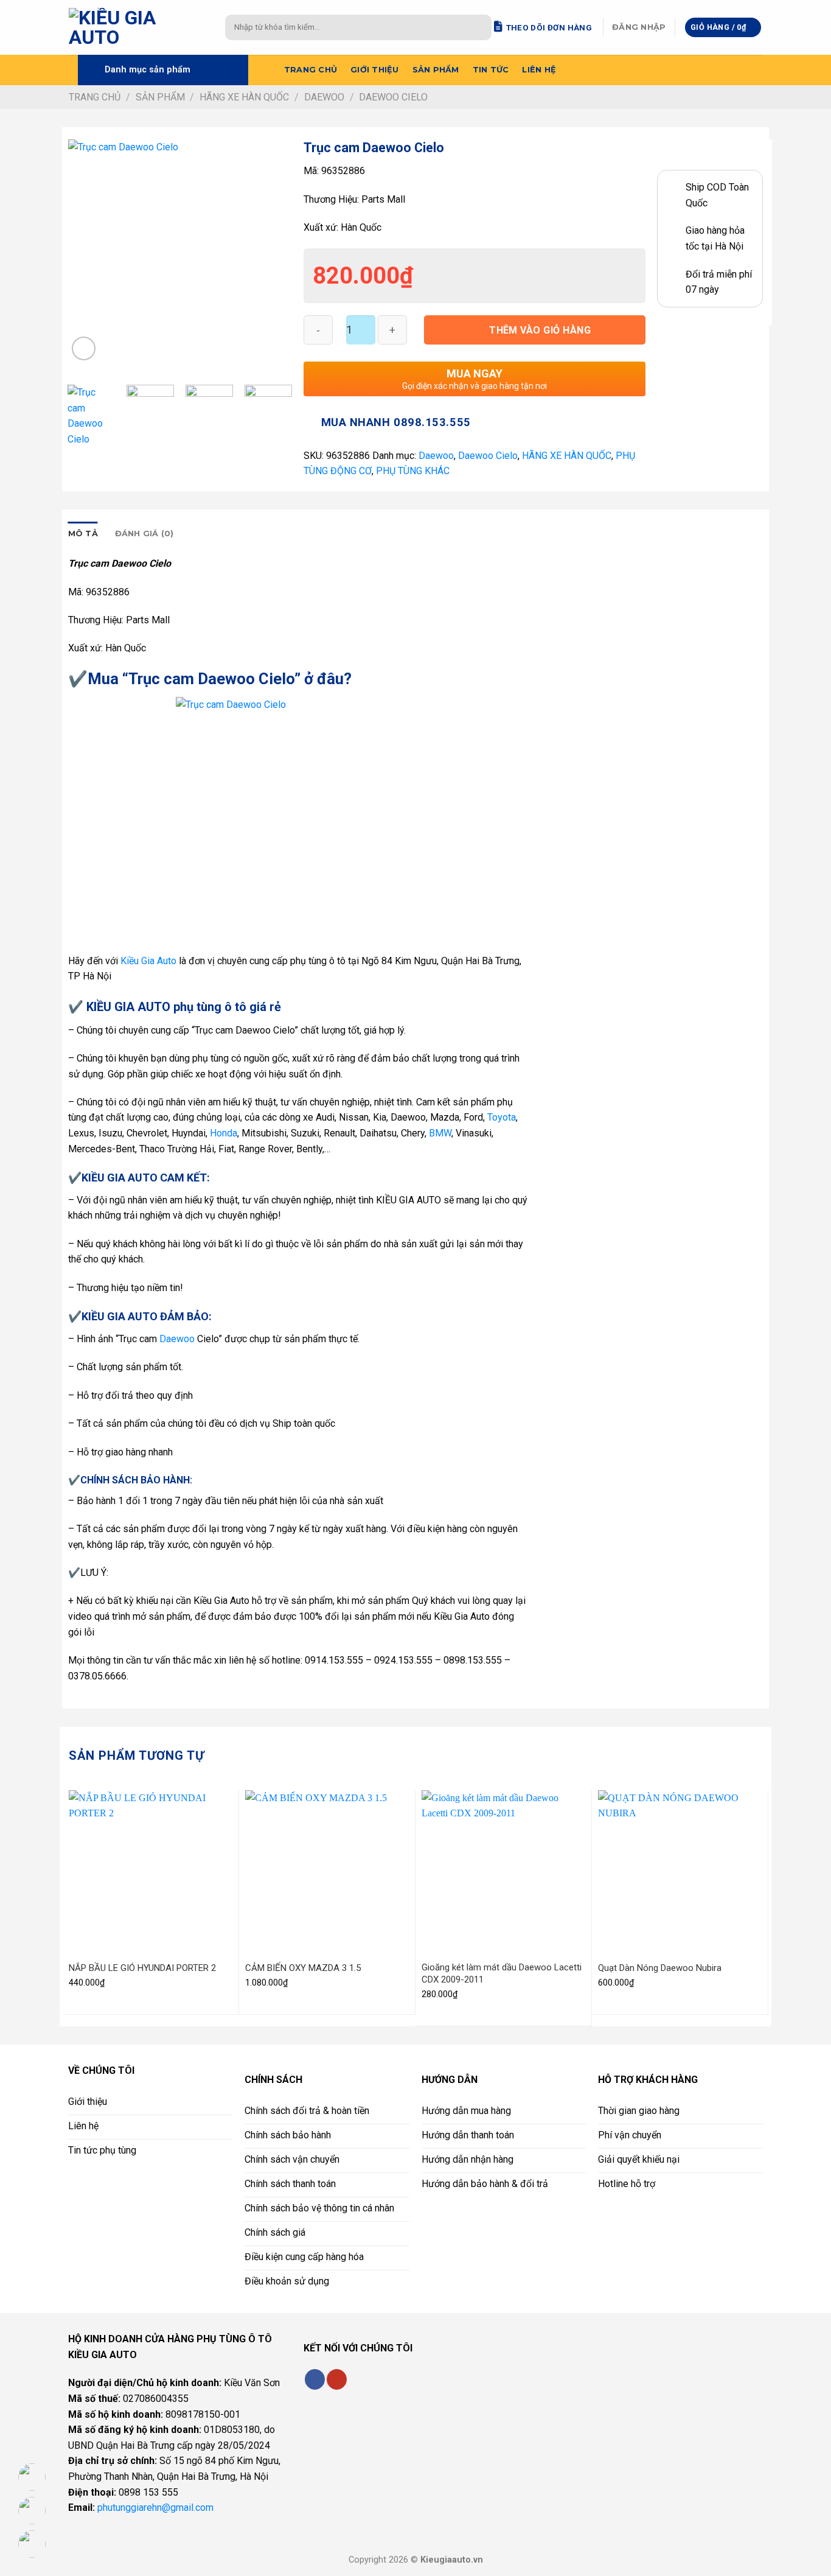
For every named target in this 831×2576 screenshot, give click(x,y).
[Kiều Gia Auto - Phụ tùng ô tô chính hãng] (138, 27)
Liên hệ (539, 70)
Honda (224, 1133)
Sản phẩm (436, 70)
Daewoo (324, 97)
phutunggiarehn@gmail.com (155, 2508)
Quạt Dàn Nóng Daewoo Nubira (660, 1968)
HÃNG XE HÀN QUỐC (244, 97)
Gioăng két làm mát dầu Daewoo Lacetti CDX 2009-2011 (502, 1973)
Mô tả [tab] (83, 534)
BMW (440, 1133)
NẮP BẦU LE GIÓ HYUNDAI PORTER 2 (142, 1968)
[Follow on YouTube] (337, 2379)
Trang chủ (311, 70)
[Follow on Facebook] (315, 2379)
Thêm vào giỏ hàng (540, 330)
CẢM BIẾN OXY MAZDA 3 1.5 (303, 1968)
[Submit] (480, 27)
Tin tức (491, 70)
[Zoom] (84, 348)
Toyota (502, 1117)
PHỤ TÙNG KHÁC (413, 471)
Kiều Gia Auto (148, 961)
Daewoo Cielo (393, 97)
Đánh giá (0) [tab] (144, 534)
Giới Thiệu (375, 70)
